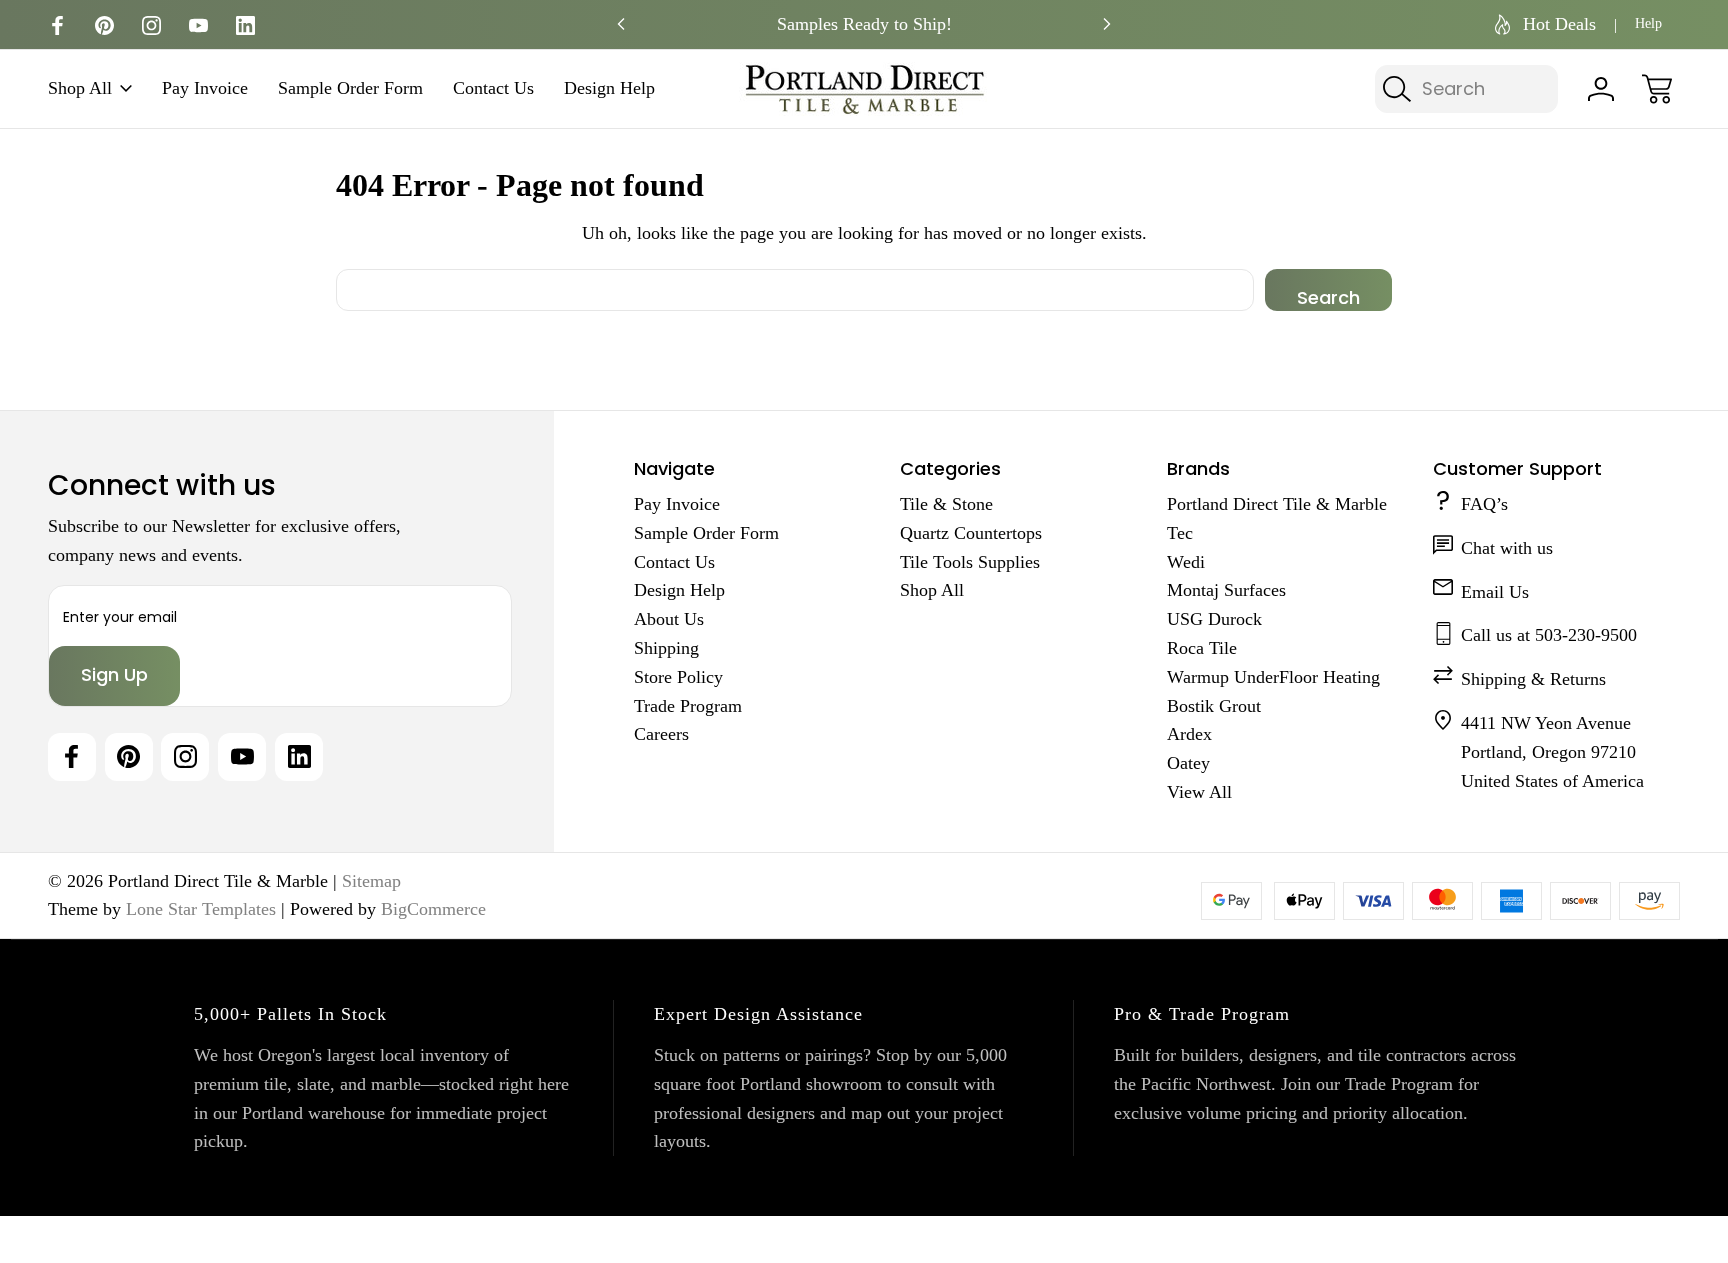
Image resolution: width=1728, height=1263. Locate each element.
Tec (1180, 533)
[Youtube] (198, 25)
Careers (661, 734)
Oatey (1188, 763)
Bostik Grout (1214, 706)
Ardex (1189, 734)
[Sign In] (1601, 89)
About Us (669, 619)
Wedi (1186, 562)
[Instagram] (151, 25)
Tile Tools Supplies (970, 562)
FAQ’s (1484, 504)
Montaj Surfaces (1226, 590)
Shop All (80, 89)
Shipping (666, 648)
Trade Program (688, 706)
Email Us (1495, 592)
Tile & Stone (946, 504)
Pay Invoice (205, 89)
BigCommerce (433, 909)
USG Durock (1214, 619)
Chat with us (1507, 548)
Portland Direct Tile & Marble (1277, 504)
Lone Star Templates (201, 909)
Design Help (609, 89)
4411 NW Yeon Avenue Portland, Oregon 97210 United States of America (1552, 752)
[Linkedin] (245, 25)
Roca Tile (1202, 648)
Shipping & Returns (1533, 679)
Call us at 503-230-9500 (1549, 635)
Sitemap (371, 881)
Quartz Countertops (971, 533)
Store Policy (678, 677)
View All (1199, 792)
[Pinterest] (104, 25)
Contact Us (493, 89)
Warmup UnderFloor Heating (1273, 677)
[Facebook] (57, 25)
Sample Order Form (350, 89)
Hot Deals (1559, 24)
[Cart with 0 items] (1657, 89)
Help (1648, 23)
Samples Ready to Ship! (864, 24)
